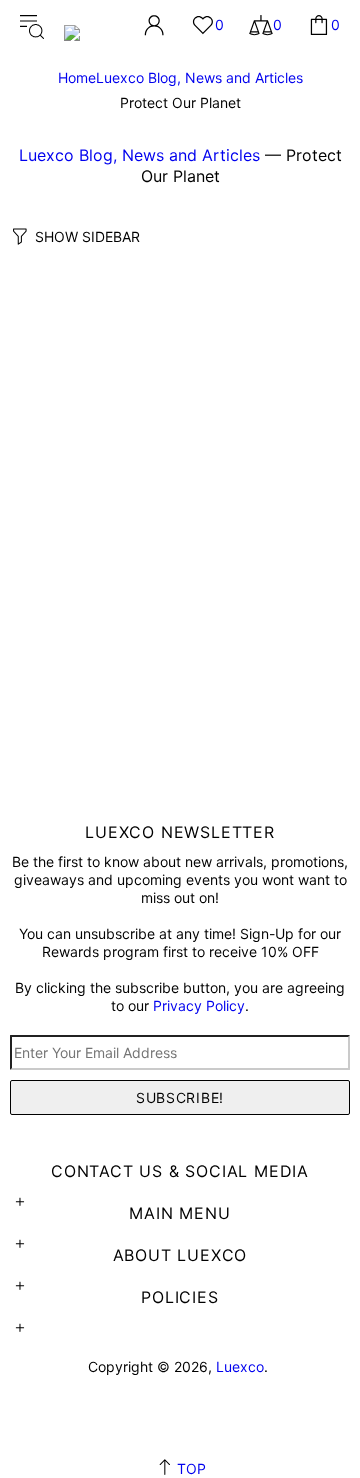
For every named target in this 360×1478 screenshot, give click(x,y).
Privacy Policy (199, 1005)
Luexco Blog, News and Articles (199, 77)
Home (77, 77)
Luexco (90, 24)
